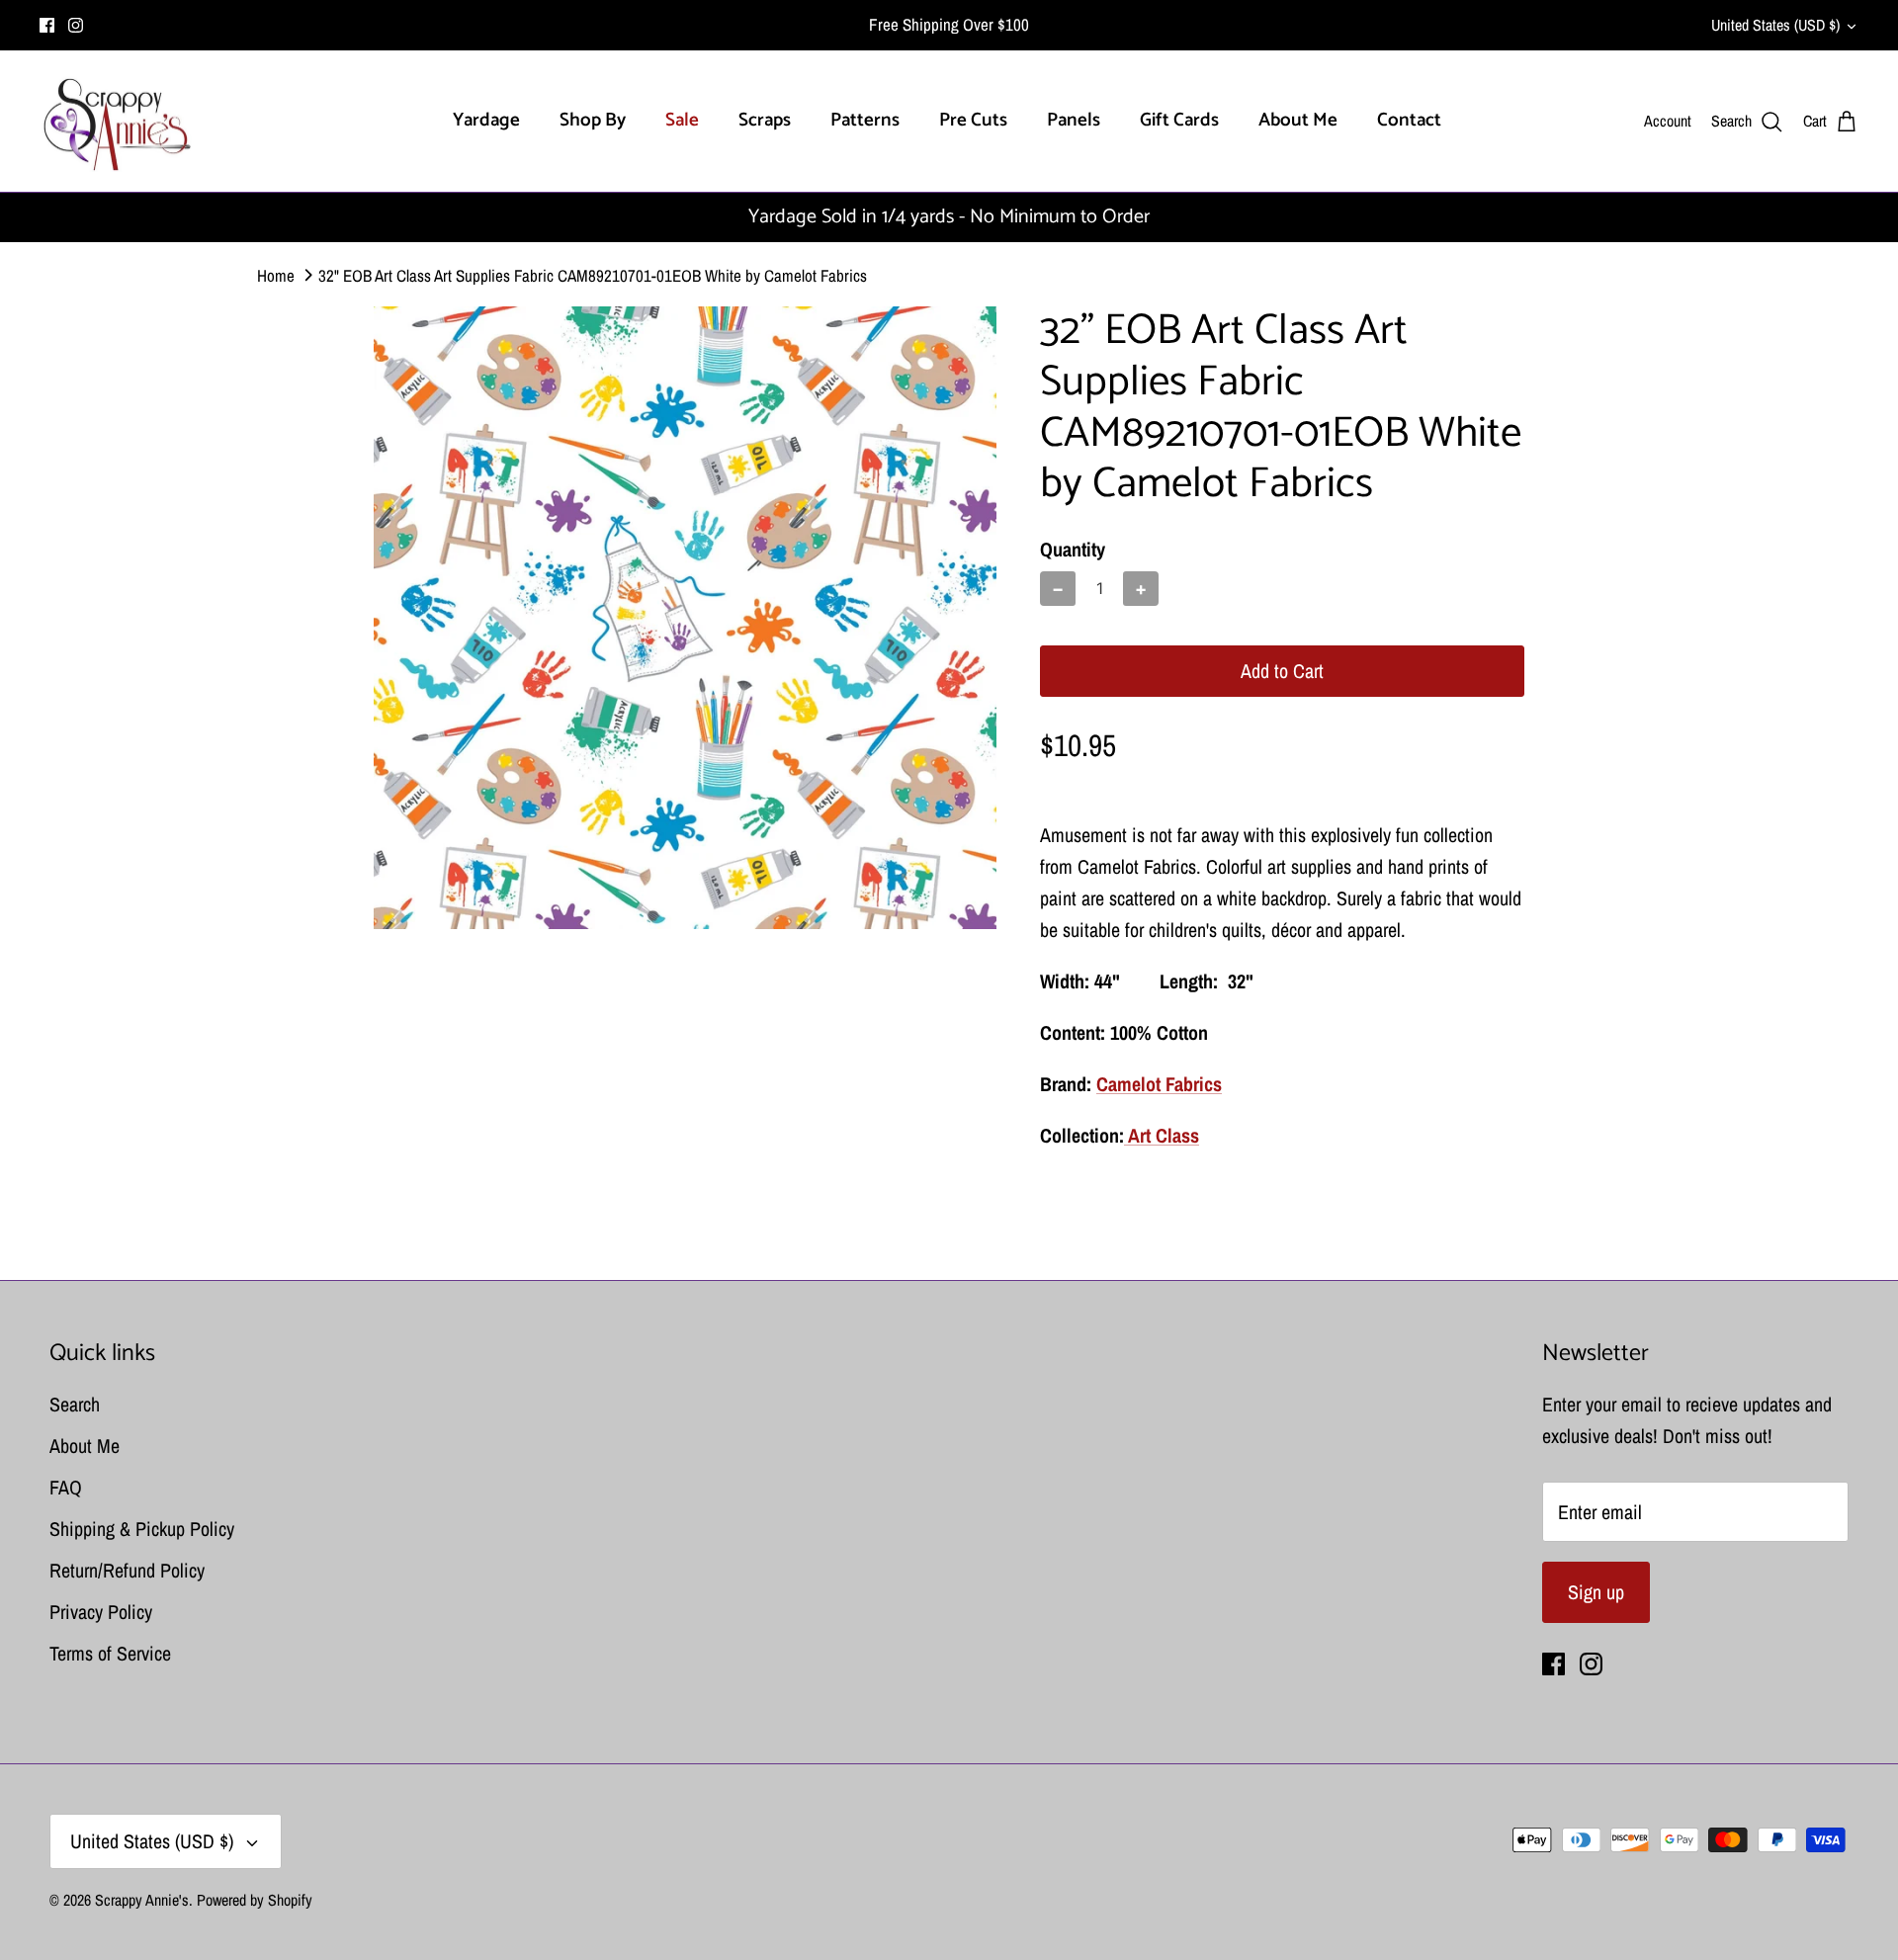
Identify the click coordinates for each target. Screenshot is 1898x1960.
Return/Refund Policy (127, 1570)
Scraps (765, 120)
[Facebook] (47, 25)
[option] (685, 618)
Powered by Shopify (255, 1900)
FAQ (66, 1487)
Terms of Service (110, 1653)
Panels (1074, 120)
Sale (682, 120)
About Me (1298, 120)
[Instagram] (76, 25)
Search (75, 1404)
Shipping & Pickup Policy (142, 1529)
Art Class (1162, 1135)
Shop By (593, 120)
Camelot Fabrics (1159, 1084)
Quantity (1073, 549)
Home (276, 275)
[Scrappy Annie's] (116, 122)
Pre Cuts (973, 120)
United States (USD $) (1775, 25)
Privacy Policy (101, 1612)
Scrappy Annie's (142, 1900)
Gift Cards (1179, 120)
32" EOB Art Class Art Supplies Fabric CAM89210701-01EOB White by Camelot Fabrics (593, 275)
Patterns (865, 120)
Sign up (1596, 1592)
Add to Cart (1282, 671)
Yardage (486, 120)
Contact (1409, 120)
